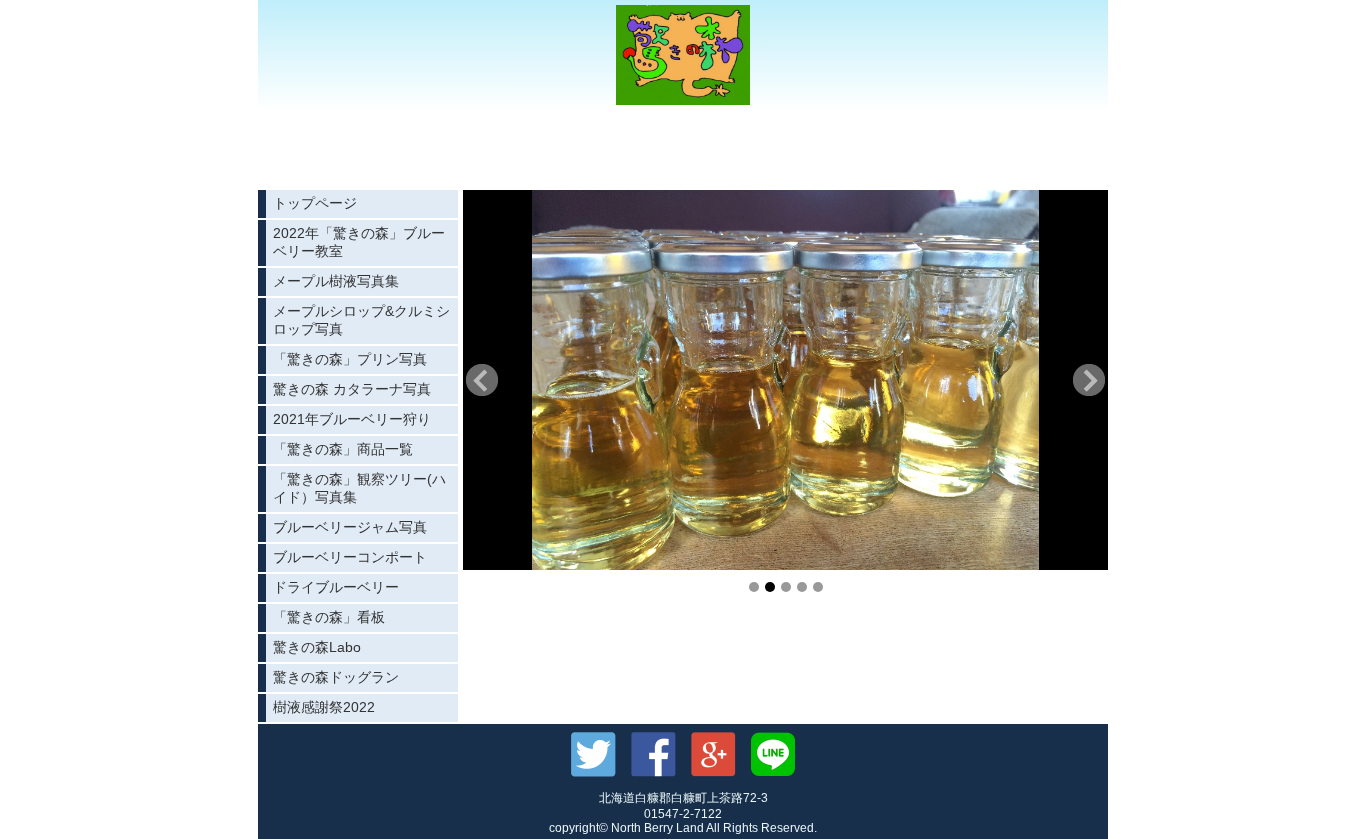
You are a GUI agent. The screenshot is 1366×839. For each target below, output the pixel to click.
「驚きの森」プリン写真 (350, 359)
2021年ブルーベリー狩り (352, 419)
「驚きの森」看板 (329, 617)
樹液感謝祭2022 (324, 707)
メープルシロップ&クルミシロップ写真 (361, 320)
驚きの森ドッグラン (336, 677)
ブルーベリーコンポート (350, 557)
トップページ (315, 203)
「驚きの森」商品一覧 (343, 449)
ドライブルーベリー (336, 587)
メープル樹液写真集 (336, 281)
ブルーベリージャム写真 (350, 527)
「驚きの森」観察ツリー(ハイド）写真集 (359, 488)
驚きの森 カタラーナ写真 (352, 389)
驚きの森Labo (317, 647)
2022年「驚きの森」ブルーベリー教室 (359, 242)
